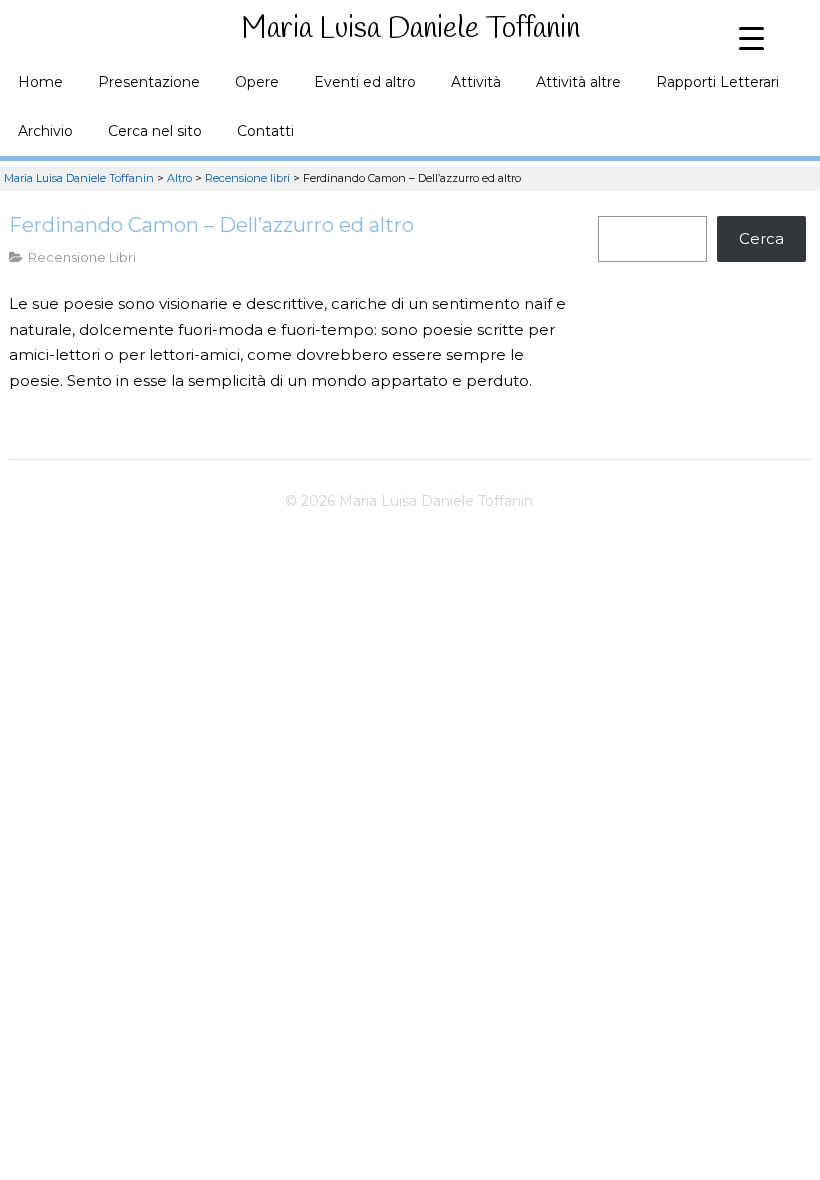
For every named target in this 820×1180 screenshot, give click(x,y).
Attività (476, 82)
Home (40, 82)
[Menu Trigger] (751, 37)
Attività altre (578, 82)
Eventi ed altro (365, 82)
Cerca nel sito (155, 131)
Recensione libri (82, 257)
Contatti (265, 131)
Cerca (761, 238)
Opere (257, 82)
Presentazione (149, 82)
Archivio (45, 131)
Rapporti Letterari (717, 82)
